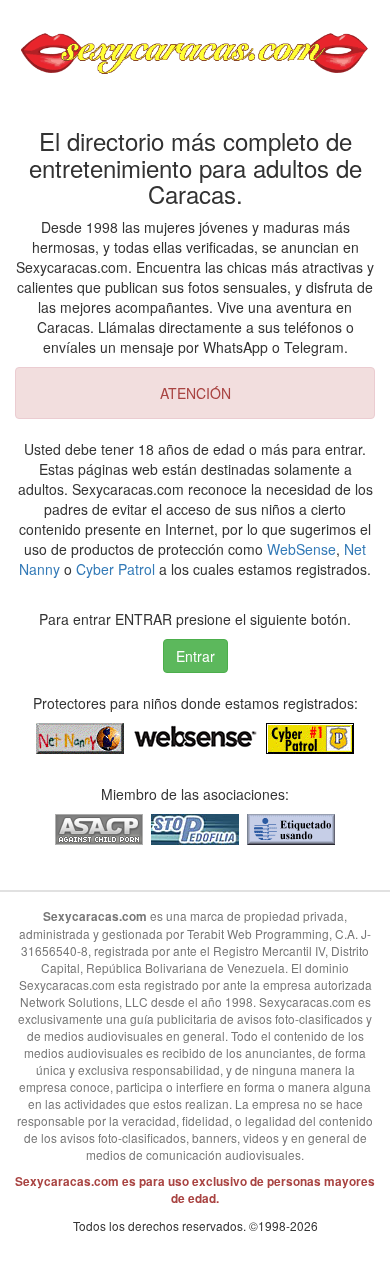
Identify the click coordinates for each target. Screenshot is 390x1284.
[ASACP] (99, 828)
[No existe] (291, 828)
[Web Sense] (195, 737)
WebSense (301, 549)
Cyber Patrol (115, 569)
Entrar (195, 656)
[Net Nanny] (80, 737)
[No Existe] (195, 828)
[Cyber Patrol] (310, 737)
